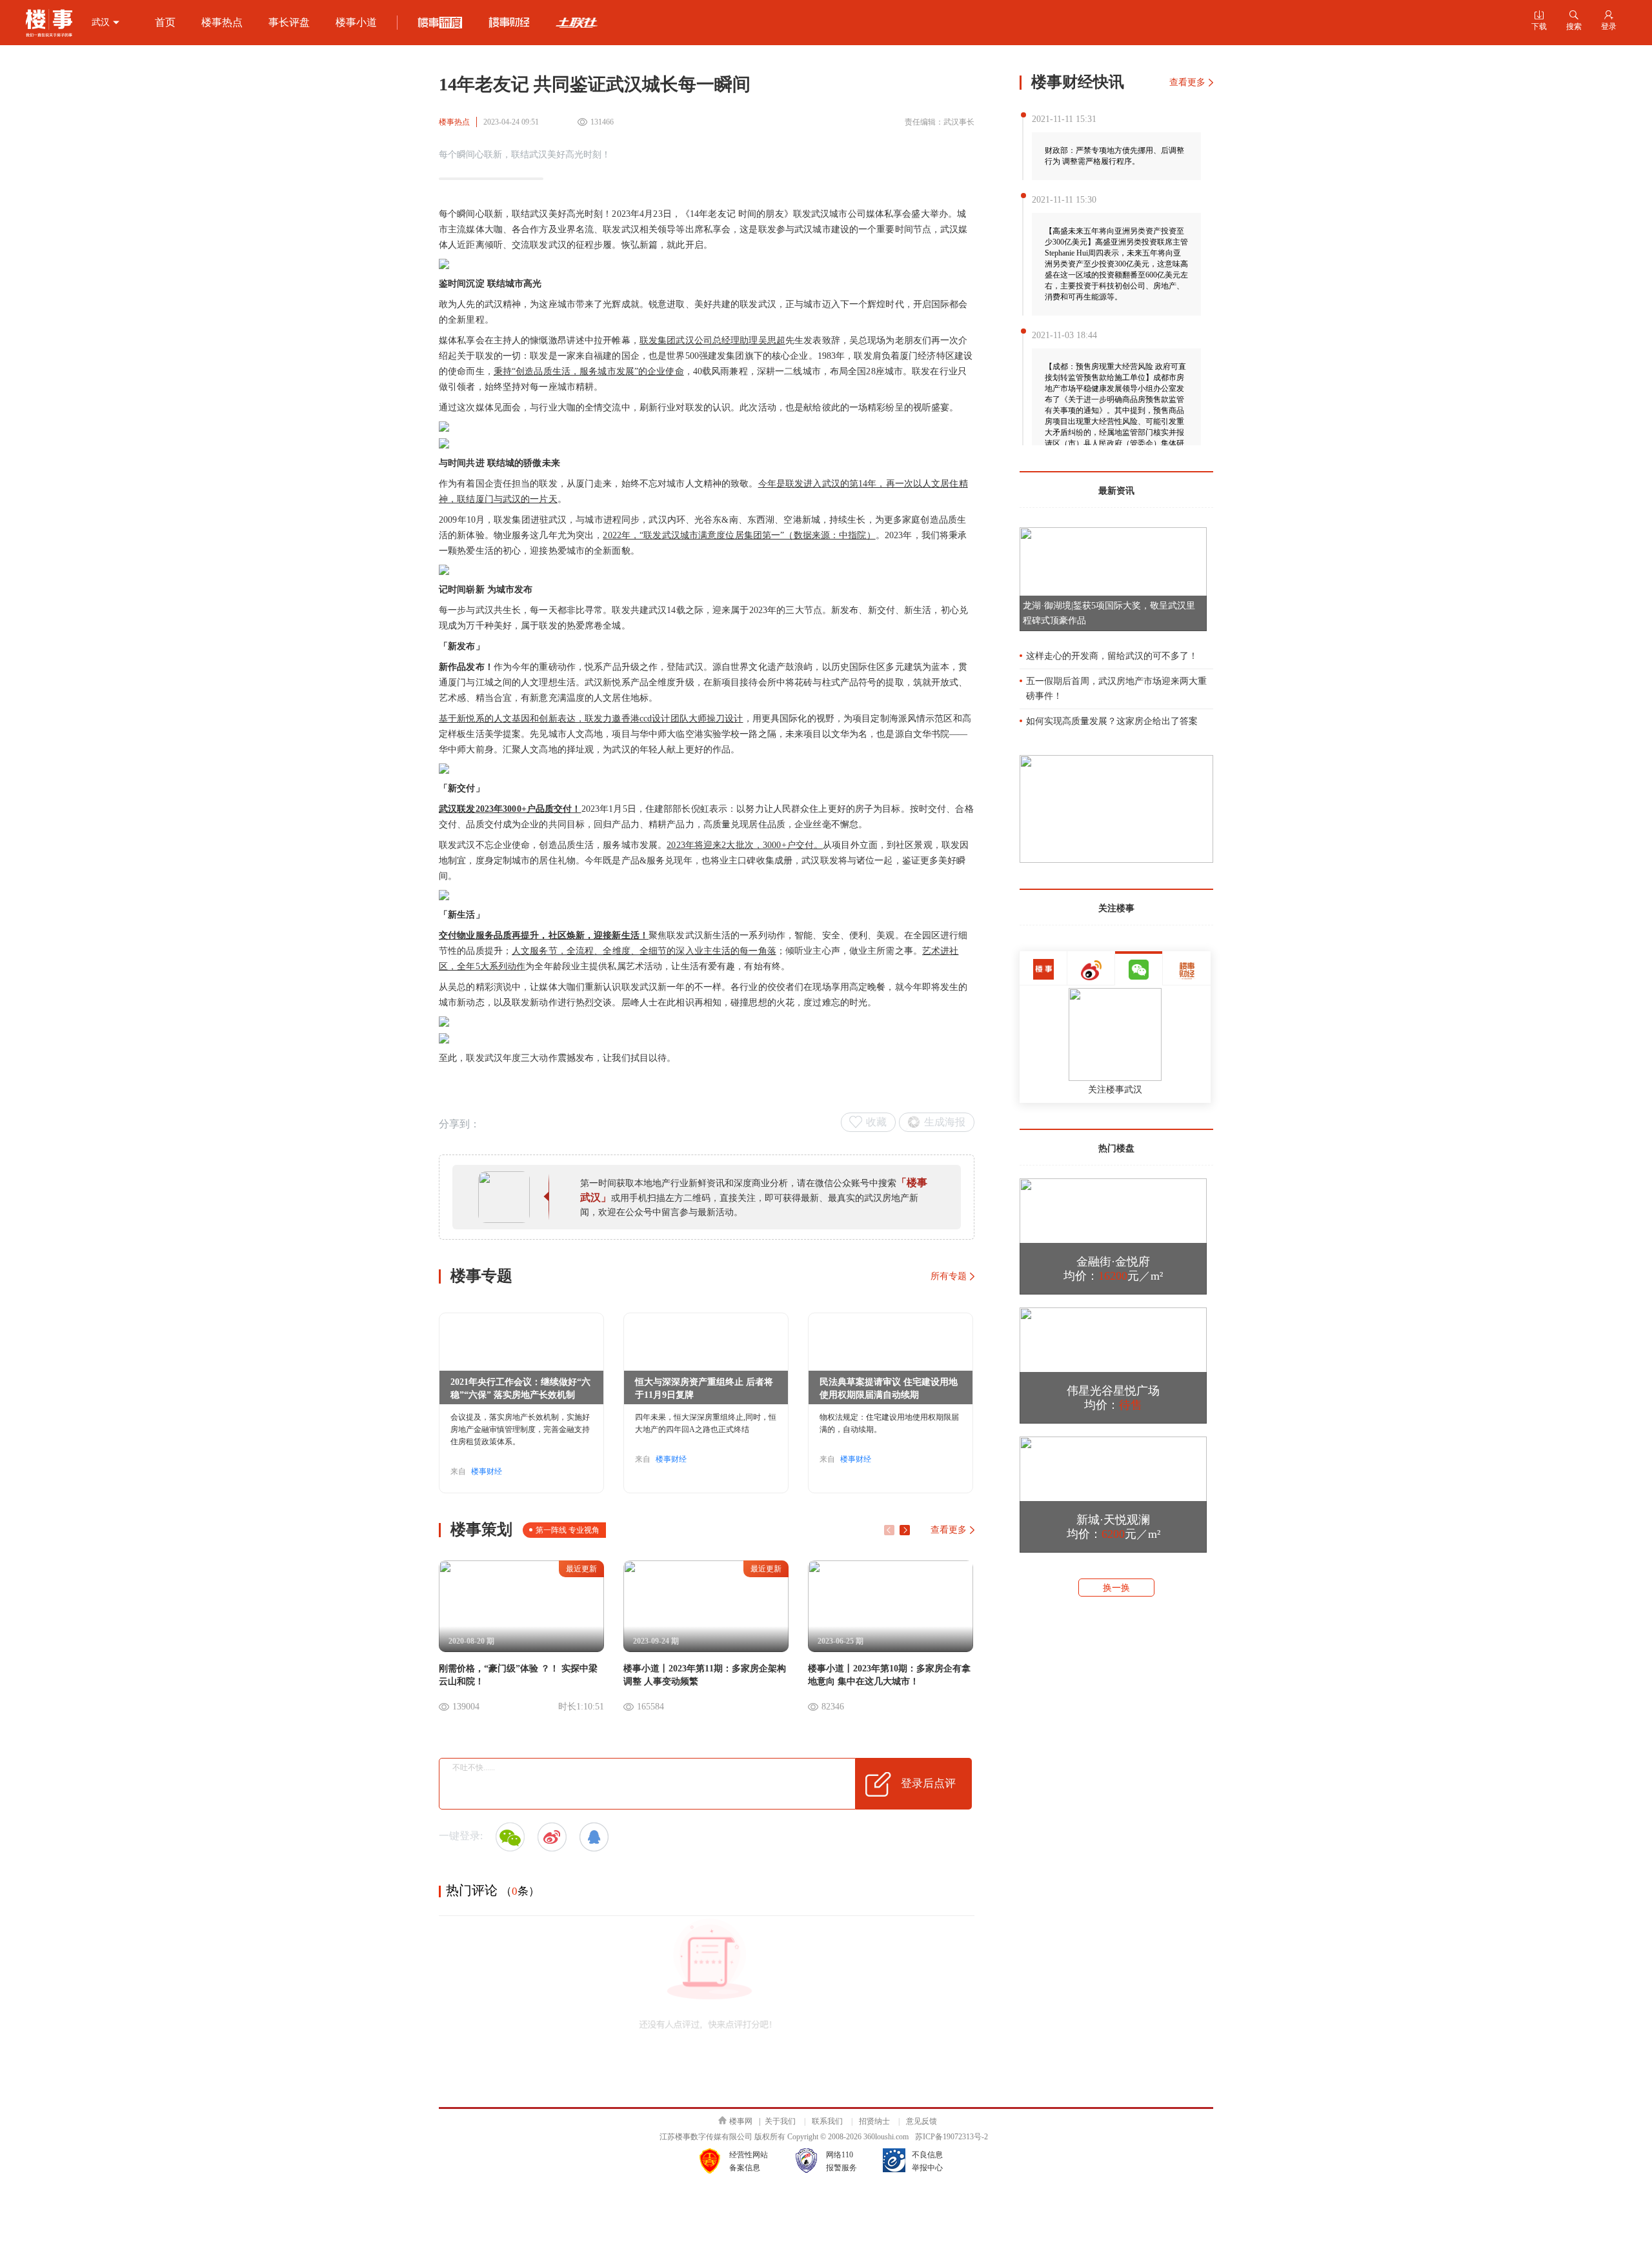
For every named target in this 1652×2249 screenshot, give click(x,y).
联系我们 (827, 2121)
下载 (1539, 21)
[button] (905, 1530)
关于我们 (780, 2121)
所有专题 (949, 1276)
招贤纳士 (874, 2121)
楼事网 (741, 2121)
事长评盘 (289, 22)
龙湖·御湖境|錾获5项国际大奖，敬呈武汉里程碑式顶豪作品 (1109, 613)
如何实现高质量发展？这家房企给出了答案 (1112, 721)
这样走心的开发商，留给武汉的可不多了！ (1112, 656)
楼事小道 (356, 22)
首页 (165, 22)
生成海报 (945, 1122)
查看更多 (949, 1530)
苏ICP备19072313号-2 (952, 2137)
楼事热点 (222, 22)
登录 (1609, 21)
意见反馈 (922, 2121)
